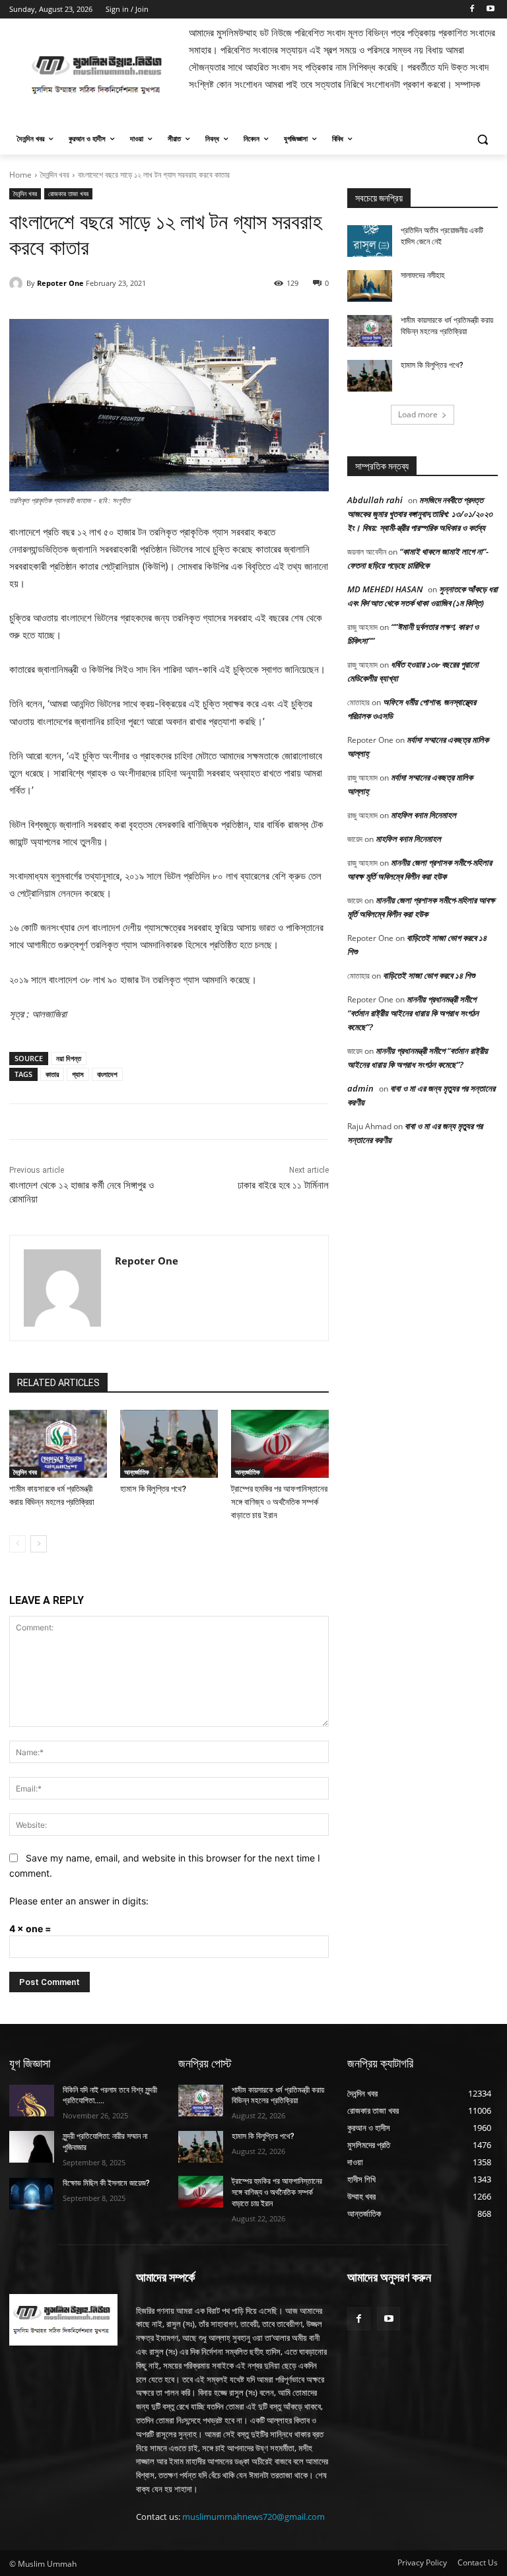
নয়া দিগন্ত (69, 1058)
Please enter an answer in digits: (79, 1901)
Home (20, 175)
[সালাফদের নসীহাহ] (370, 286)
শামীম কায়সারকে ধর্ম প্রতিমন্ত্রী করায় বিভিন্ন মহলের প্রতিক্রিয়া (278, 2096)
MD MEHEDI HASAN (385, 589)
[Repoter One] (18, 283)
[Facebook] (472, 10)
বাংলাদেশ (107, 1074)
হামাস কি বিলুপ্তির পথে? (153, 1489)
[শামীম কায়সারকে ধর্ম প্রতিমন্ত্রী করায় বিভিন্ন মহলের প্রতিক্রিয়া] (58, 1444)
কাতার (52, 1074)
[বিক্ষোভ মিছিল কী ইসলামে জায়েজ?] (32, 2194)
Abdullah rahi (375, 500)
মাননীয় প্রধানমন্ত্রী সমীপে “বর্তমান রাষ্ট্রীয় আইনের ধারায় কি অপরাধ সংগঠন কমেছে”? (413, 1013)
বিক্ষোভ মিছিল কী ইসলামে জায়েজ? (106, 2183)
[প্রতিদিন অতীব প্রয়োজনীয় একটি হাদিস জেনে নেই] (370, 241)
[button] (482, 139)
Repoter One (60, 283)
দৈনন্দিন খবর (55, 175)
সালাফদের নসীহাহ (423, 275)
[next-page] (39, 1544)
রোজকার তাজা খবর (68, 193)
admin (360, 1088)
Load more (418, 414)
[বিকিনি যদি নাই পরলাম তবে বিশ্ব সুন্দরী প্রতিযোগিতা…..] (32, 2101)
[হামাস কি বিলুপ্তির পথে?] (169, 1444)
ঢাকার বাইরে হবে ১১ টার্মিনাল (283, 1185)
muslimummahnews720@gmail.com (253, 2517)
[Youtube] (490, 10)
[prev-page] (17, 1544)
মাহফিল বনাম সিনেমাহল (423, 815)
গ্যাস (78, 1074)
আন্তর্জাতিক (137, 1472)
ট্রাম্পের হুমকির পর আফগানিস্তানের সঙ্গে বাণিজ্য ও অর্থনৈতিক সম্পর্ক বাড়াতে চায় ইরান (279, 1502)
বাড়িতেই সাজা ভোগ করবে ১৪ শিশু (429, 975)
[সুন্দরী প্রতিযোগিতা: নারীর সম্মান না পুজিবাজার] (32, 2147)
